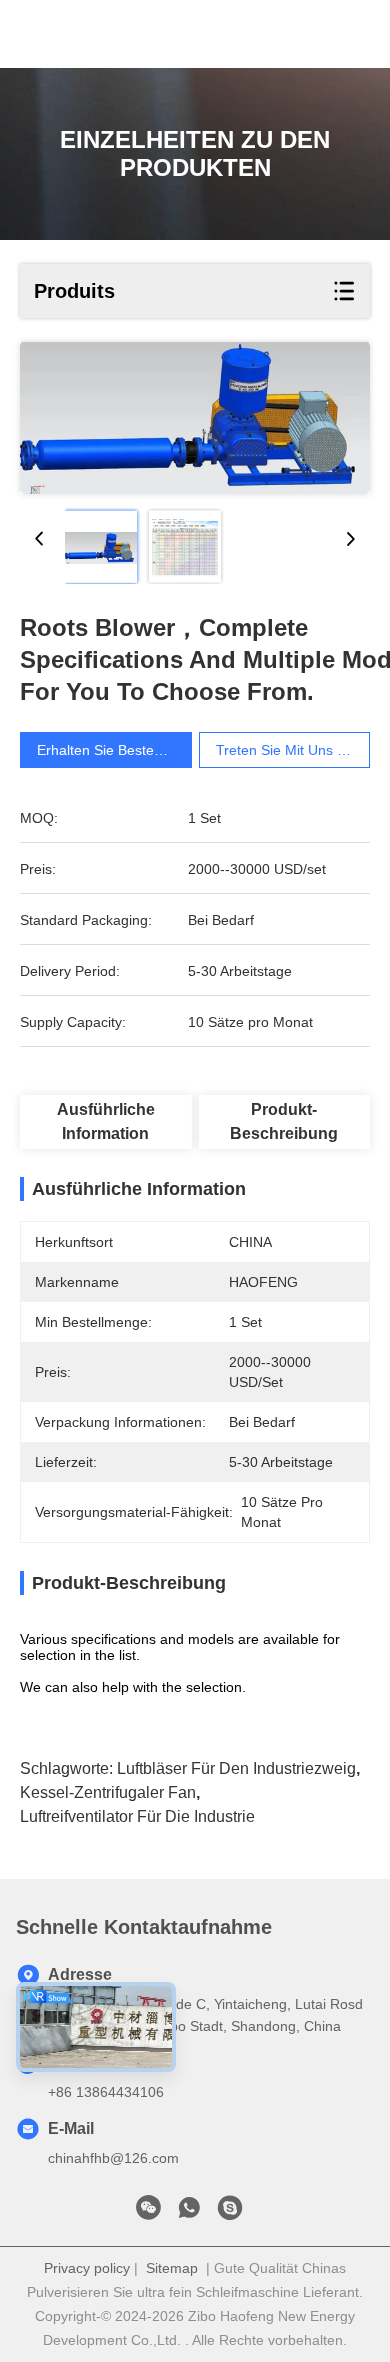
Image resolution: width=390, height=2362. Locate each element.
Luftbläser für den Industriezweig (236, 1768)
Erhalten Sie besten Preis (117, 750)
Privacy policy (87, 2268)
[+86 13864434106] (230, 2213)
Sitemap (172, 2268)
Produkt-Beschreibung (284, 1121)
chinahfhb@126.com (113, 2158)
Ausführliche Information (106, 1121)
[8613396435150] (189, 2213)
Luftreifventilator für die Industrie (137, 1816)
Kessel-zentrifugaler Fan (108, 1792)
